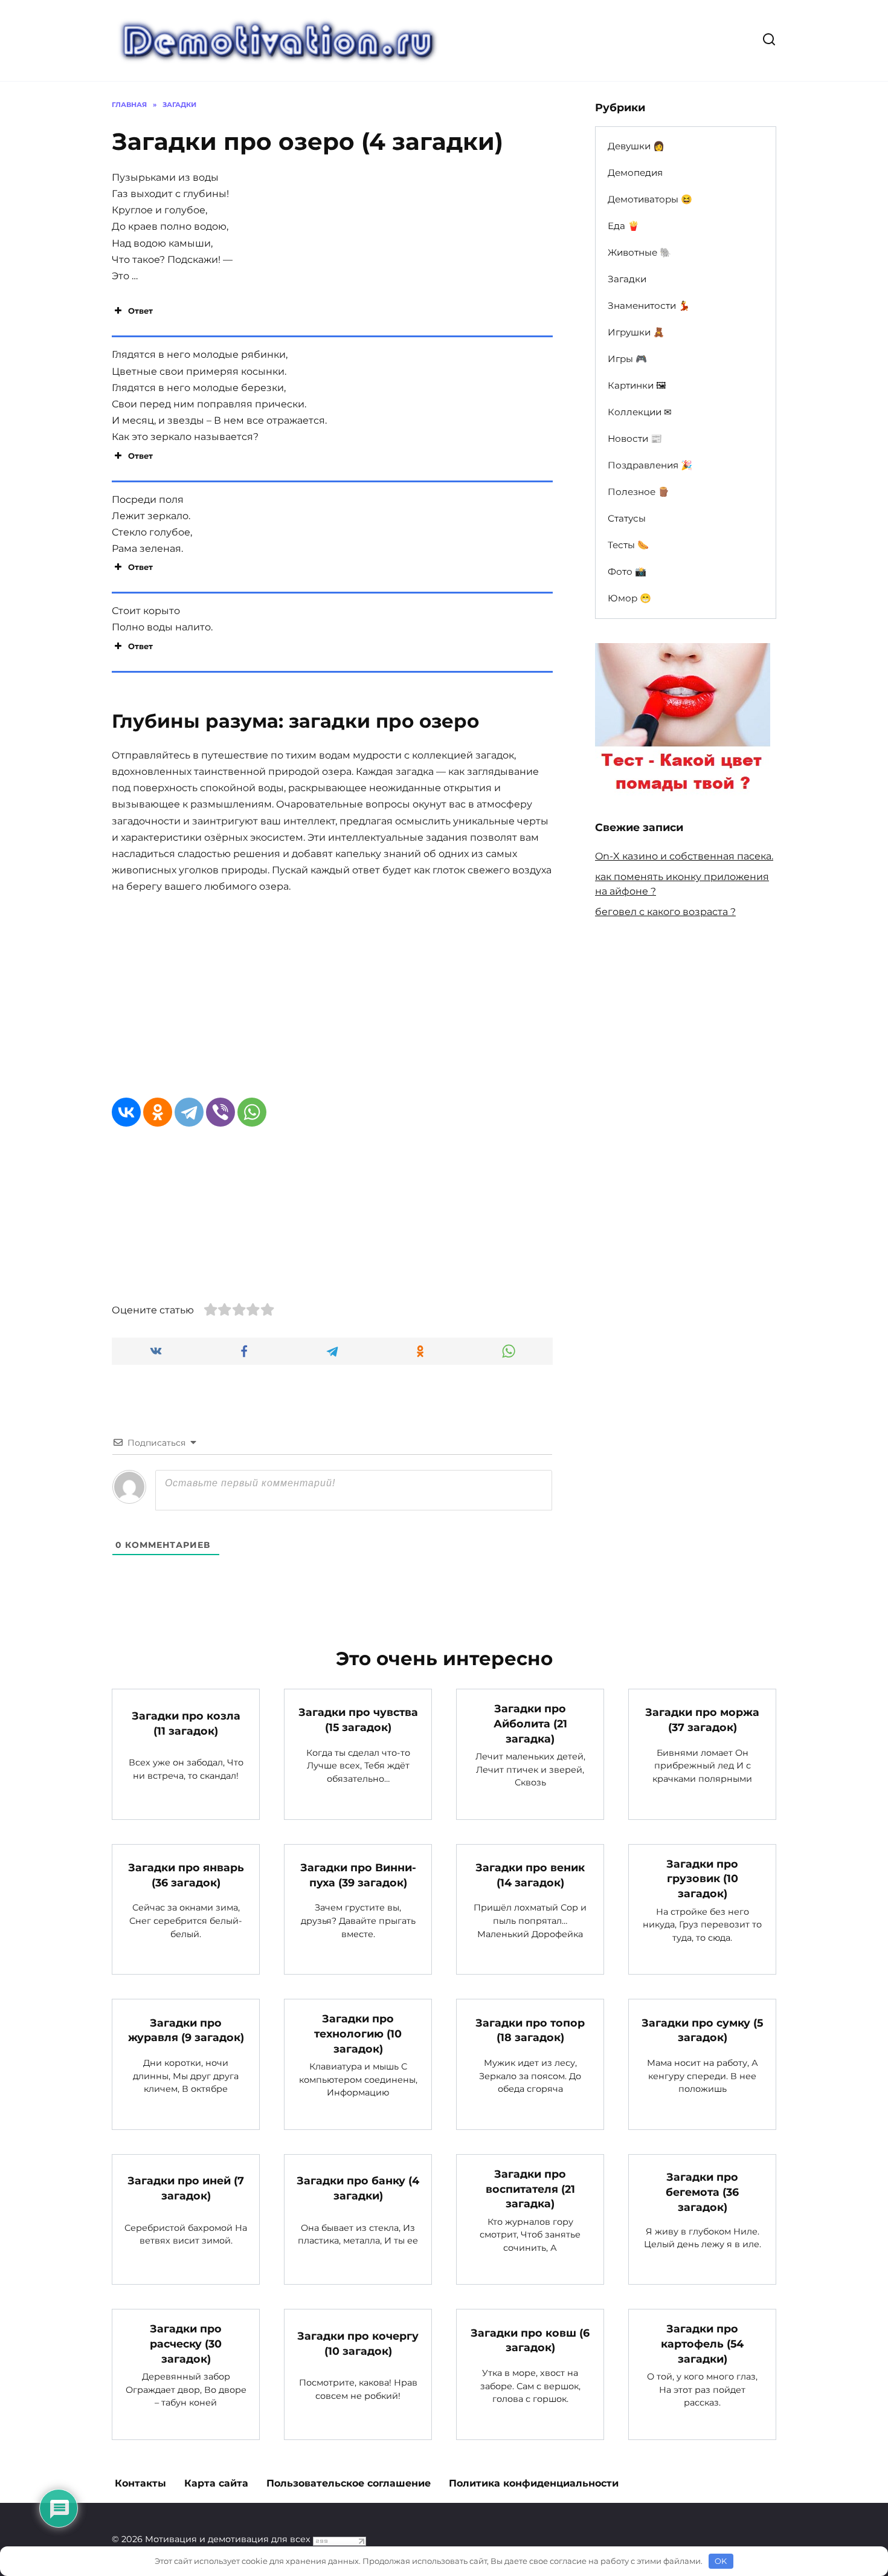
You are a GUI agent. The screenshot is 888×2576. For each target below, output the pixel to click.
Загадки (627, 279)
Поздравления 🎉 (650, 465)
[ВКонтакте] (126, 1112)
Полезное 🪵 (639, 492)
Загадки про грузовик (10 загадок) (702, 1879)
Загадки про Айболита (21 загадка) (530, 1723)
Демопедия (635, 173)
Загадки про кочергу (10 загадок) (358, 2343)
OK (721, 2561)
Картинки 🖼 (637, 385)
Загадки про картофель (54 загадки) (702, 2343)
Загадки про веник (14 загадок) (530, 1875)
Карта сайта (216, 2483)
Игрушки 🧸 (636, 332)
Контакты (140, 2483)
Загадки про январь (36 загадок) (186, 1875)
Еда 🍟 (623, 226)
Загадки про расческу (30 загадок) (186, 2343)
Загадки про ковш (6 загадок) (530, 2340)
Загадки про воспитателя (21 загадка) (530, 2189)
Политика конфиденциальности (534, 2483)
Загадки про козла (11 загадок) (186, 1723)
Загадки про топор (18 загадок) (530, 2030)
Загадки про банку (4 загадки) (358, 2188)
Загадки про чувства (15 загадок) (358, 1720)
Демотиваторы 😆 (650, 199)
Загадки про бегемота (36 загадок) (702, 2192)
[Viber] (220, 1112)
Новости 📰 (635, 439)
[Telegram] (189, 1112)
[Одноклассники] (158, 1112)
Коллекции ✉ (640, 412)
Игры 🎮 (627, 359)
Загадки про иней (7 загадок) (186, 2188)
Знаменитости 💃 (649, 306)
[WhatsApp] (252, 1112)
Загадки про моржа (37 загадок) (702, 1720)
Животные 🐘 (639, 252)
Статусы (627, 518)
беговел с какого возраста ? (665, 912)
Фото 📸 (627, 571)
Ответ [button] (140, 311)
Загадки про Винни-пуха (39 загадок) (358, 1875)
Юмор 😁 (629, 598)
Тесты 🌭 (628, 545)
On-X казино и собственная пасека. (684, 856)
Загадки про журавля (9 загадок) (186, 2030)
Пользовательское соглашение (349, 2483)
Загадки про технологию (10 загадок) (358, 2033)
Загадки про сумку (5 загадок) (702, 2030)
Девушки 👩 (636, 146)
